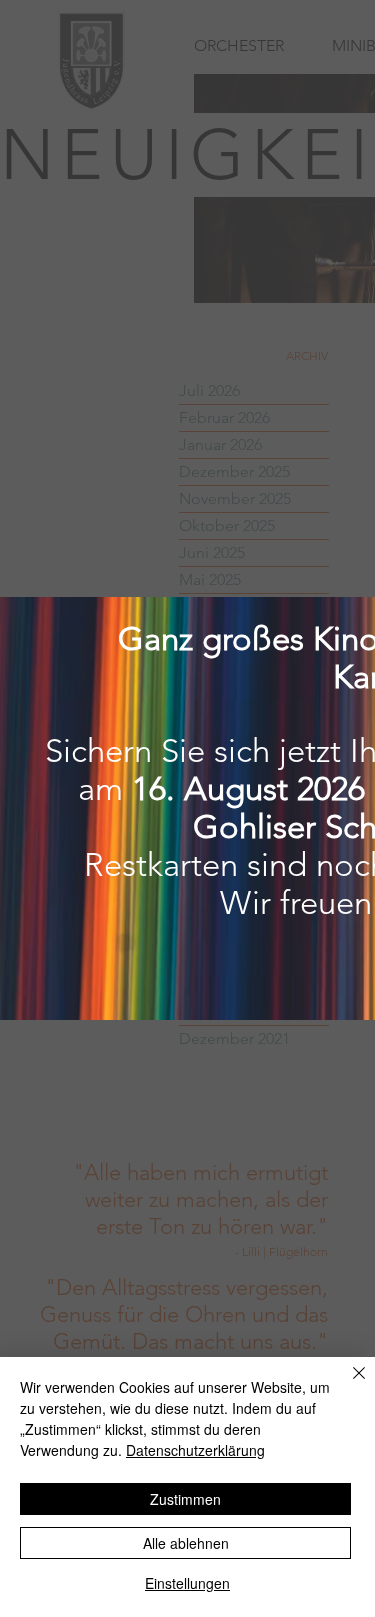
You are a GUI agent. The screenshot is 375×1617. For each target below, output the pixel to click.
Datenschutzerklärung (195, 1450)
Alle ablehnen (186, 1543)
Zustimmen (185, 1499)
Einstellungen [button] (187, 1583)
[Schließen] (347, 1385)
